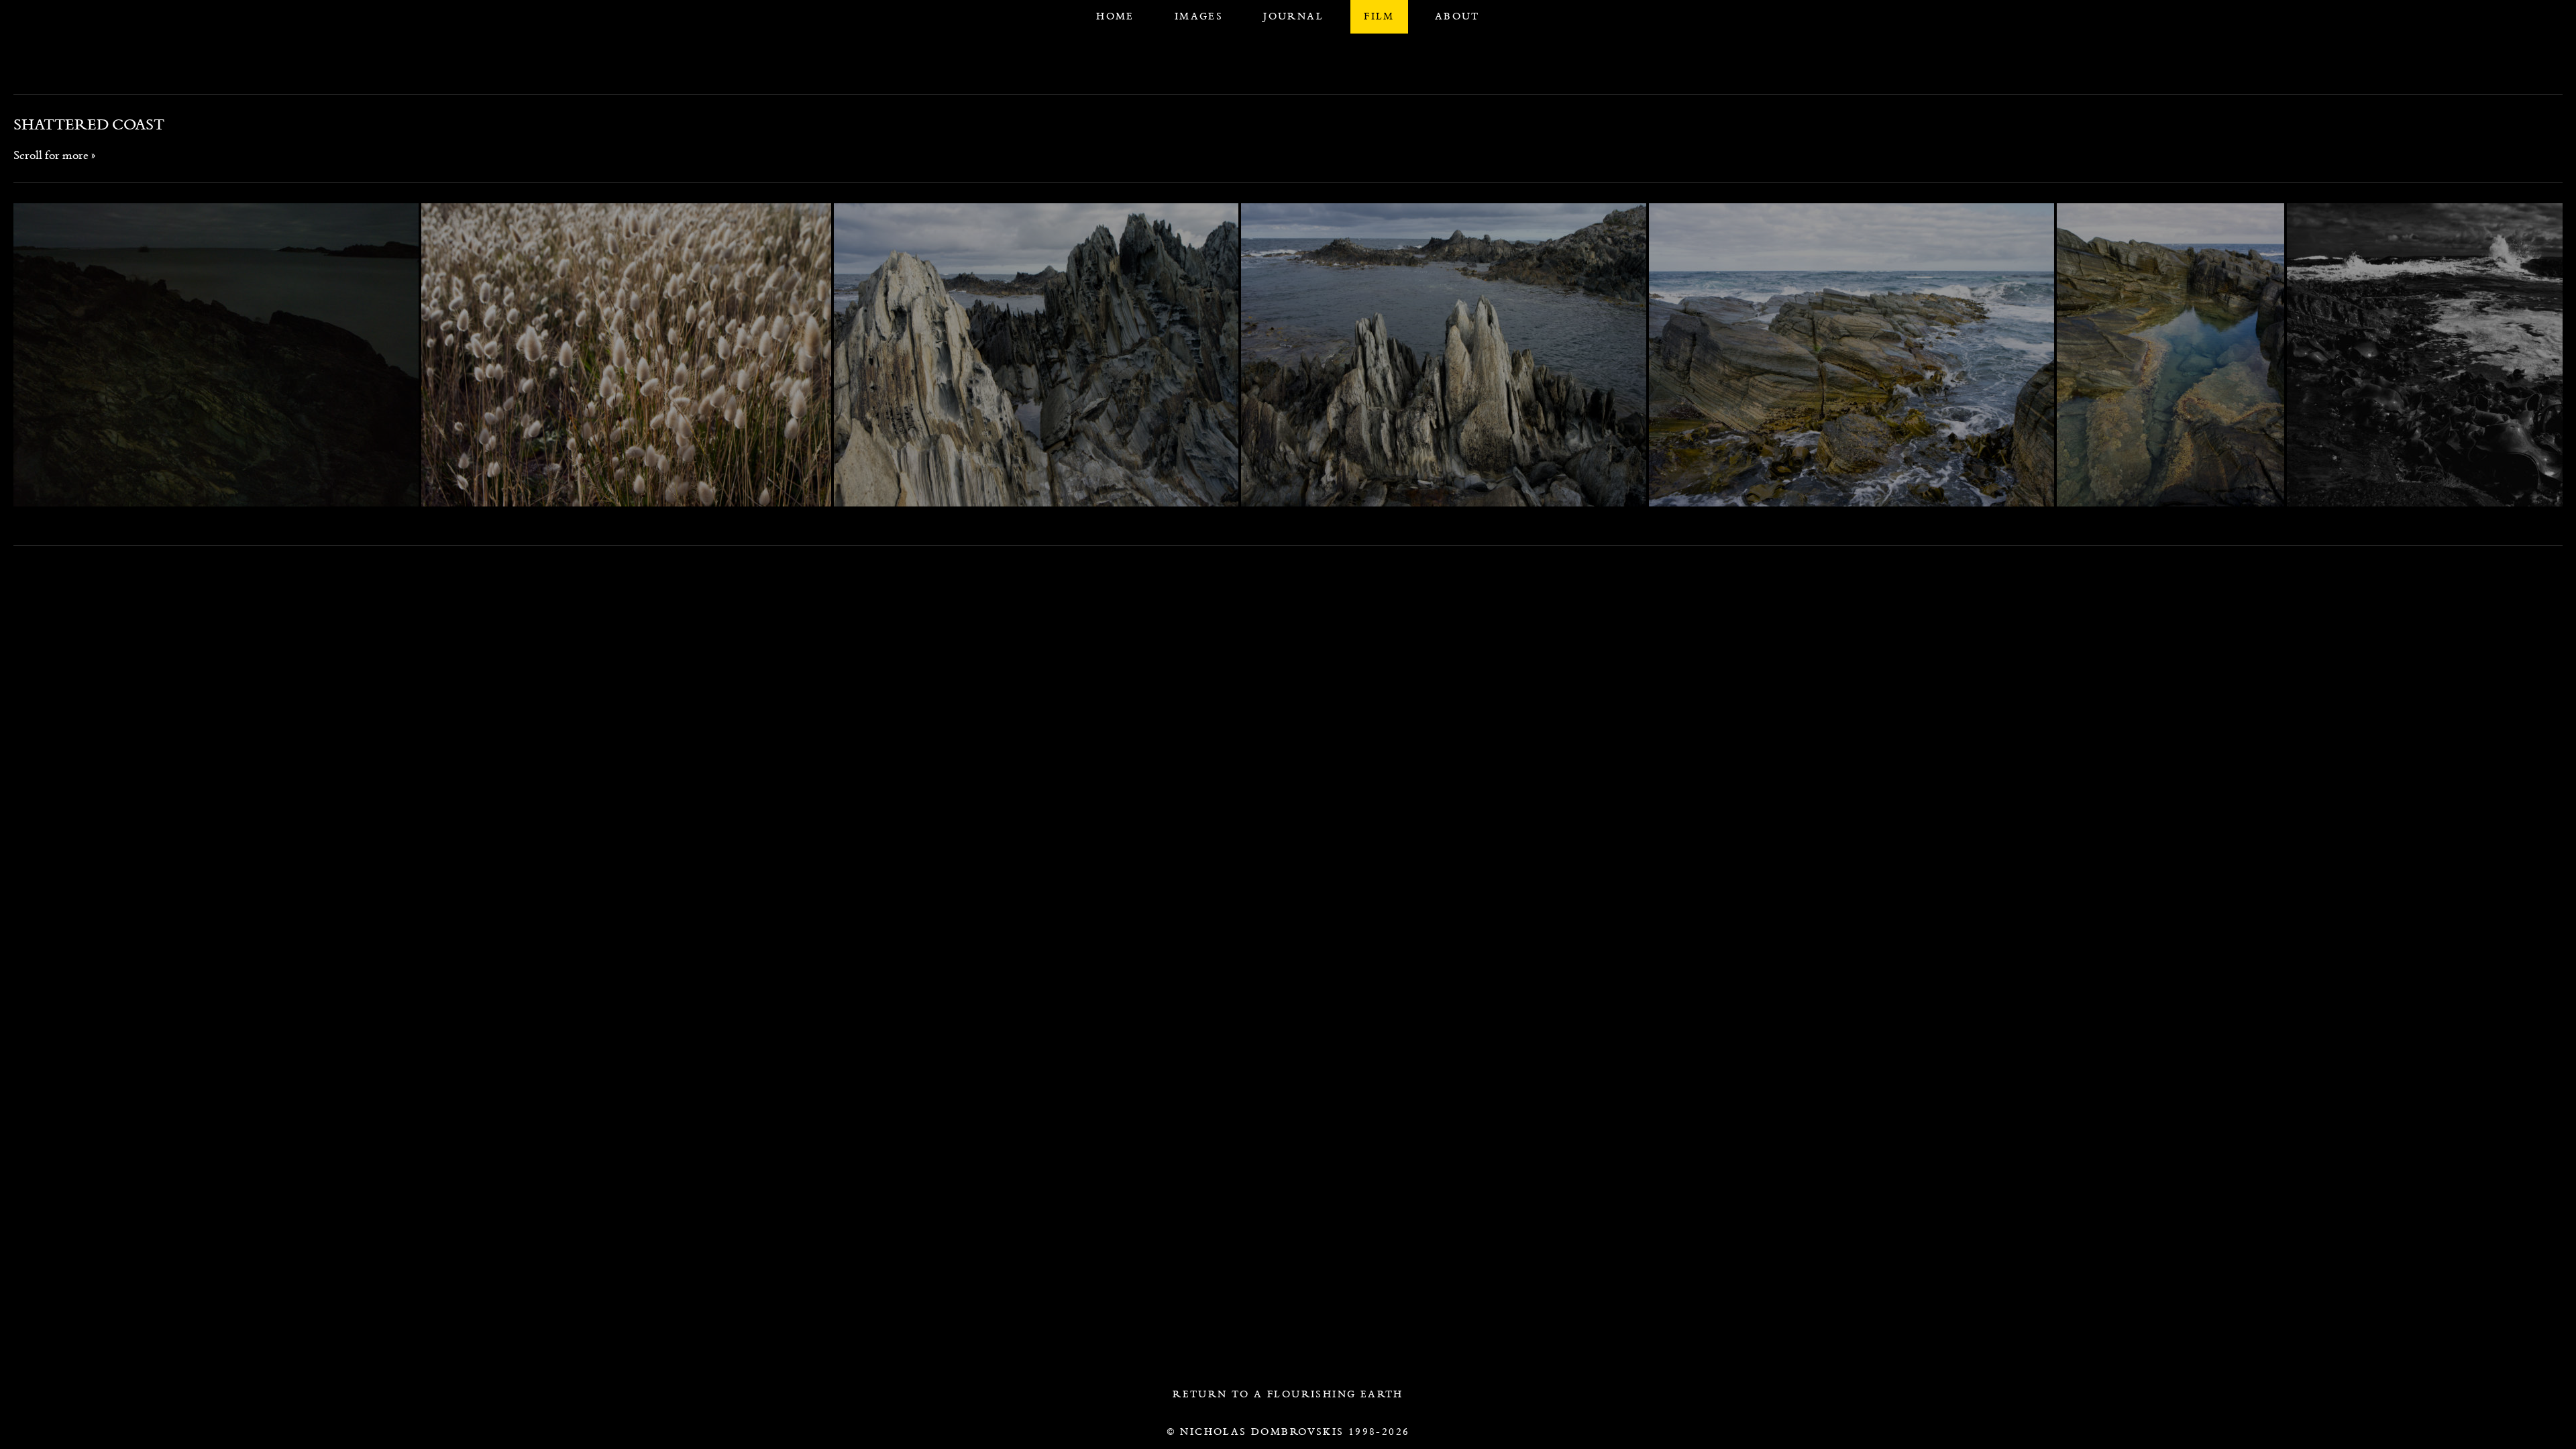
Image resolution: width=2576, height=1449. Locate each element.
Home (1115, 16)
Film (1379, 16)
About (1457, 16)
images (1199, 16)
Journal (1293, 16)
